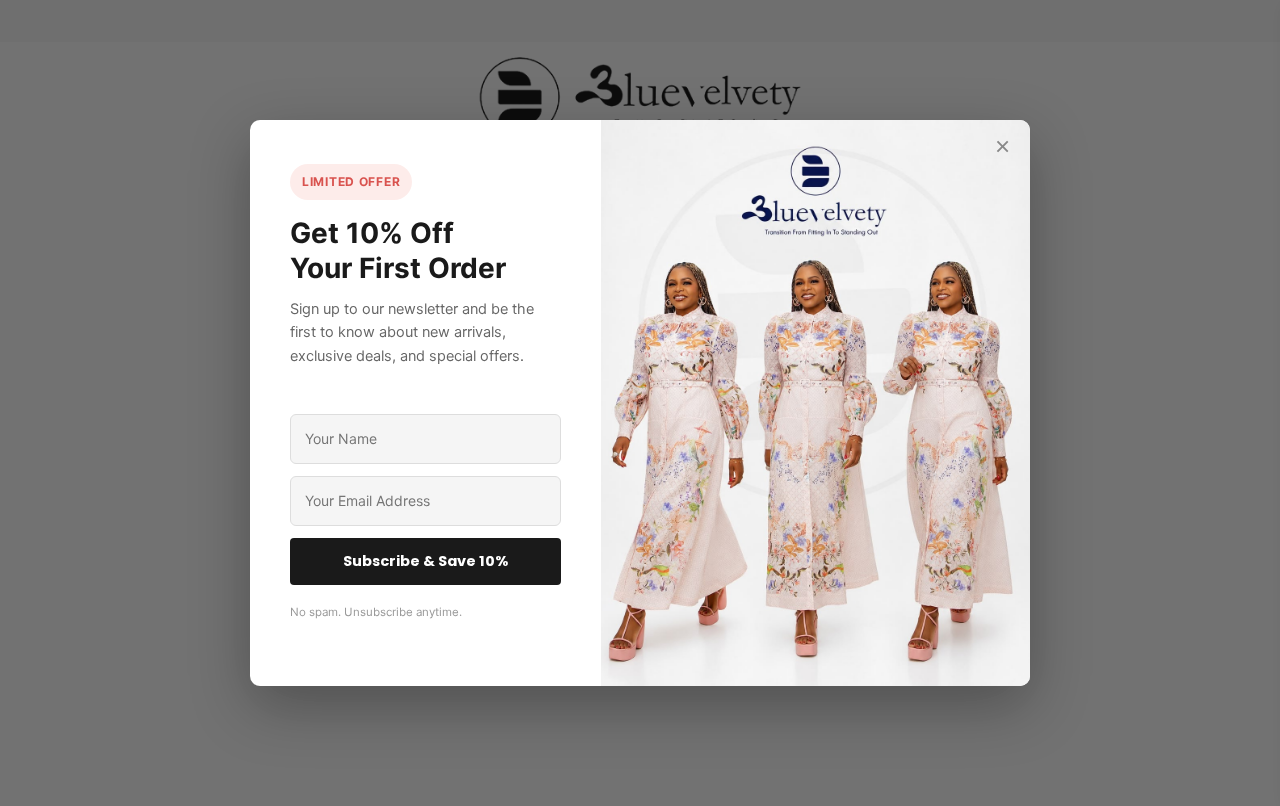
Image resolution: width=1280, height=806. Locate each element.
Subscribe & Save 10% (425, 561)
